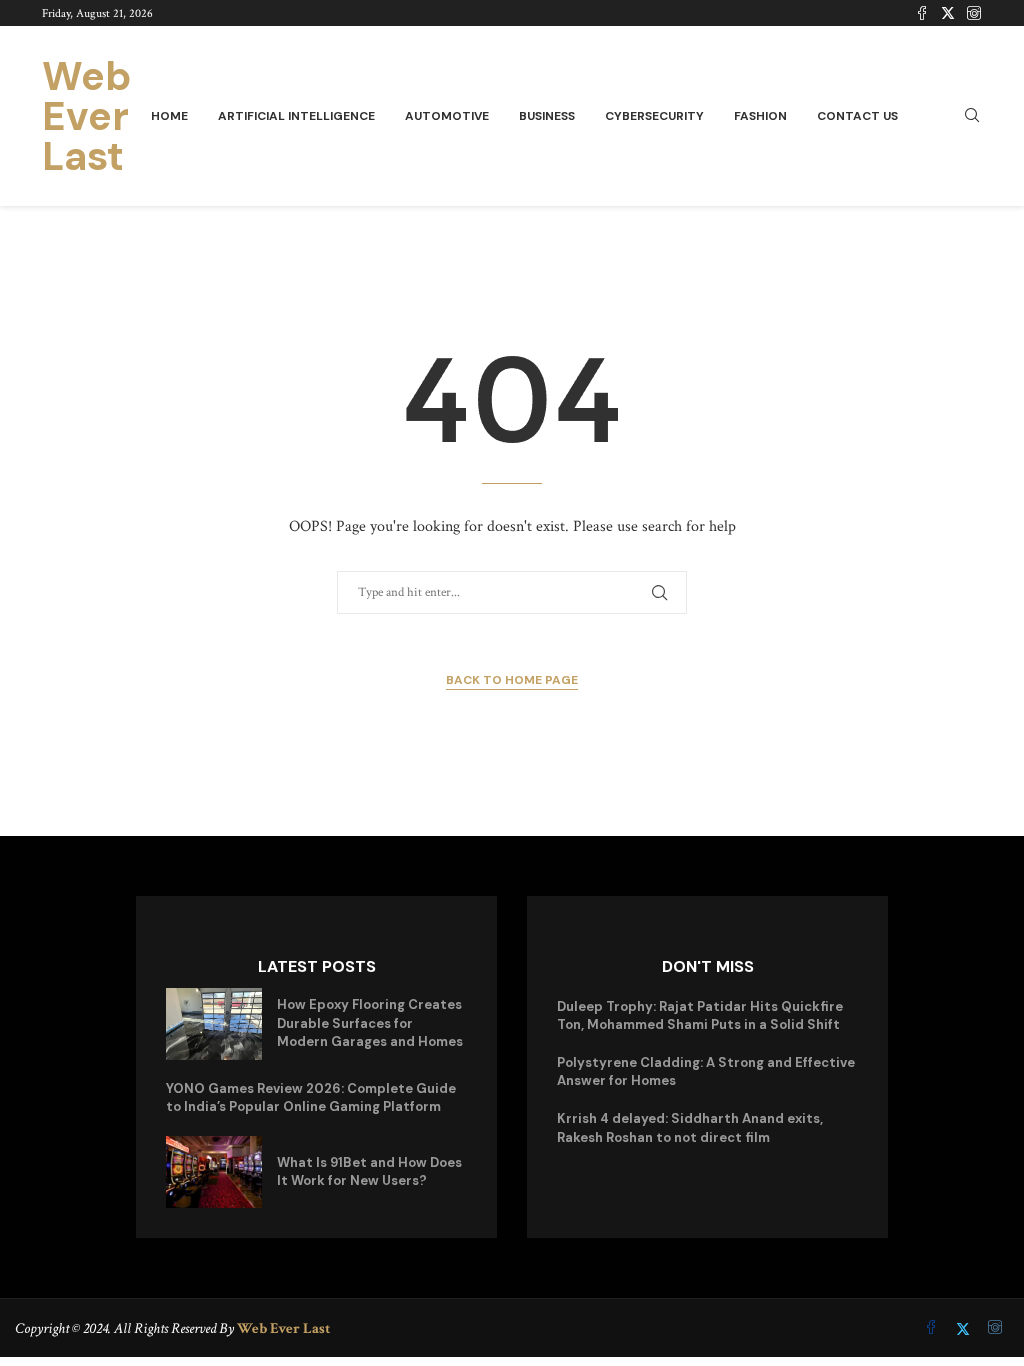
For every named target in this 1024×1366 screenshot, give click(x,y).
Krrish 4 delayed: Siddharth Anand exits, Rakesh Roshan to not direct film (690, 1127)
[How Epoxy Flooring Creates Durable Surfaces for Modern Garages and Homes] (214, 1024)
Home (169, 116)
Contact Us (857, 116)
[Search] (972, 117)
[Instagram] (974, 13)
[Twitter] (948, 13)
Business (547, 116)
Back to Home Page (512, 680)
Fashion (760, 116)
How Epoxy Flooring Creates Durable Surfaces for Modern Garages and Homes (370, 1022)
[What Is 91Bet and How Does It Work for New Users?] (214, 1172)
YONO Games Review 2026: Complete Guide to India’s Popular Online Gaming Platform (311, 1097)
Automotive (447, 116)
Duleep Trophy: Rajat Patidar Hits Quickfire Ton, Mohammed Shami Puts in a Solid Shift (700, 1015)
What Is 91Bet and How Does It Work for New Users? (369, 1171)
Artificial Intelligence (296, 116)
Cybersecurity (654, 116)
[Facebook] (922, 13)
